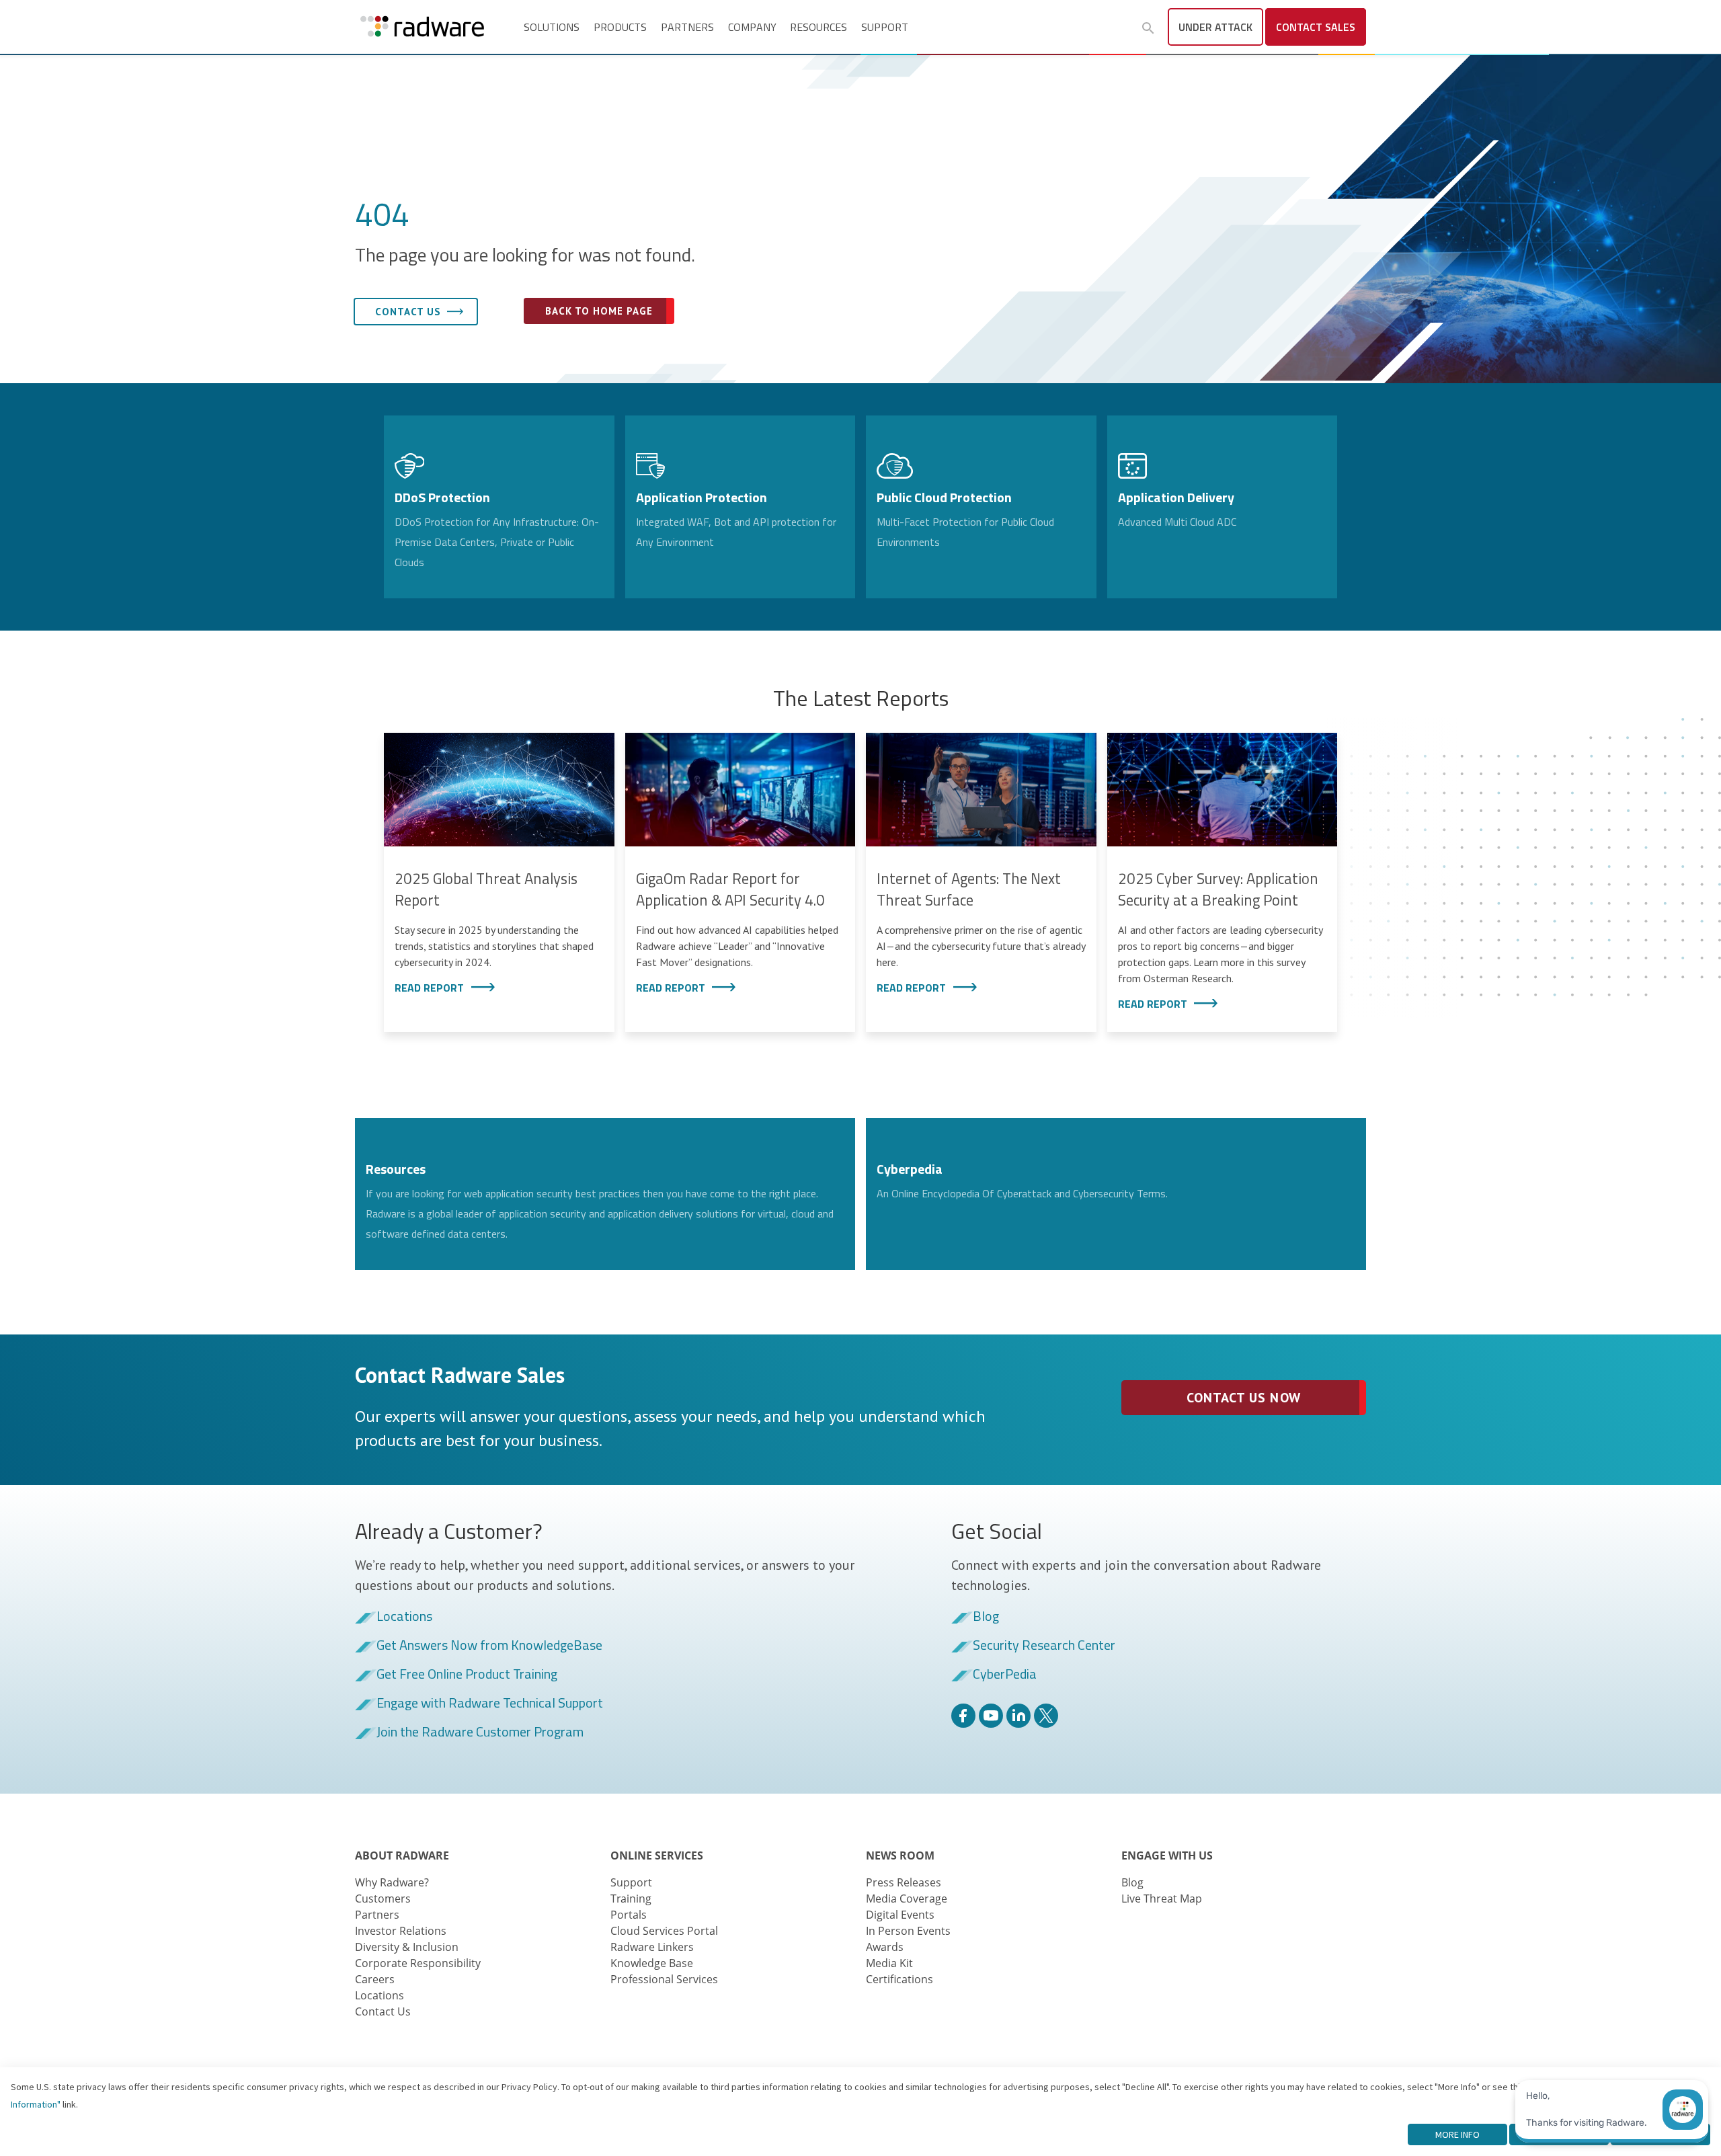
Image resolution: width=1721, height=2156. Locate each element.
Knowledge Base (652, 1963)
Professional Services (664, 1979)
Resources (818, 27)
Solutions (552, 27)
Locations (404, 1617)
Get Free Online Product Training (467, 1675)
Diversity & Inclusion (407, 1947)
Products (620, 27)
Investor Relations (401, 1931)
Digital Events (900, 1915)
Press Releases (904, 1882)
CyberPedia (1005, 1675)
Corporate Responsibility (418, 1963)
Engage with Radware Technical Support (490, 1704)
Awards (885, 1947)
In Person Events (908, 1931)
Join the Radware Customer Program (480, 1732)
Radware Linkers (652, 1947)
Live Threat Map (1162, 1899)
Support (885, 27)
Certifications (899, 1979)
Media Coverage (907, 1899)
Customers (383, 1899)
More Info (1457, 2134)
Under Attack (1215, 27)
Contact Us (383, 2011)
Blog (986, 1617)
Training (631, 1899)
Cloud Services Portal (664, 1931)
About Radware (402, 1855)
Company (752, 27)
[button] (1148, 28)
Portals (629, 1915)
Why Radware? (392, 1882)
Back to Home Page (599, 311)
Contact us (408, 312)
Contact (1316, 27)
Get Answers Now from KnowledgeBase (489, 1646)
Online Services (657, 1855)
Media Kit (889, 1963)
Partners (687, 27)
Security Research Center (1044, 1646)
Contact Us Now (1243, 1398)
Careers (375, 1979)
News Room (900, 1855)
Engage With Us (1167, 1855)
